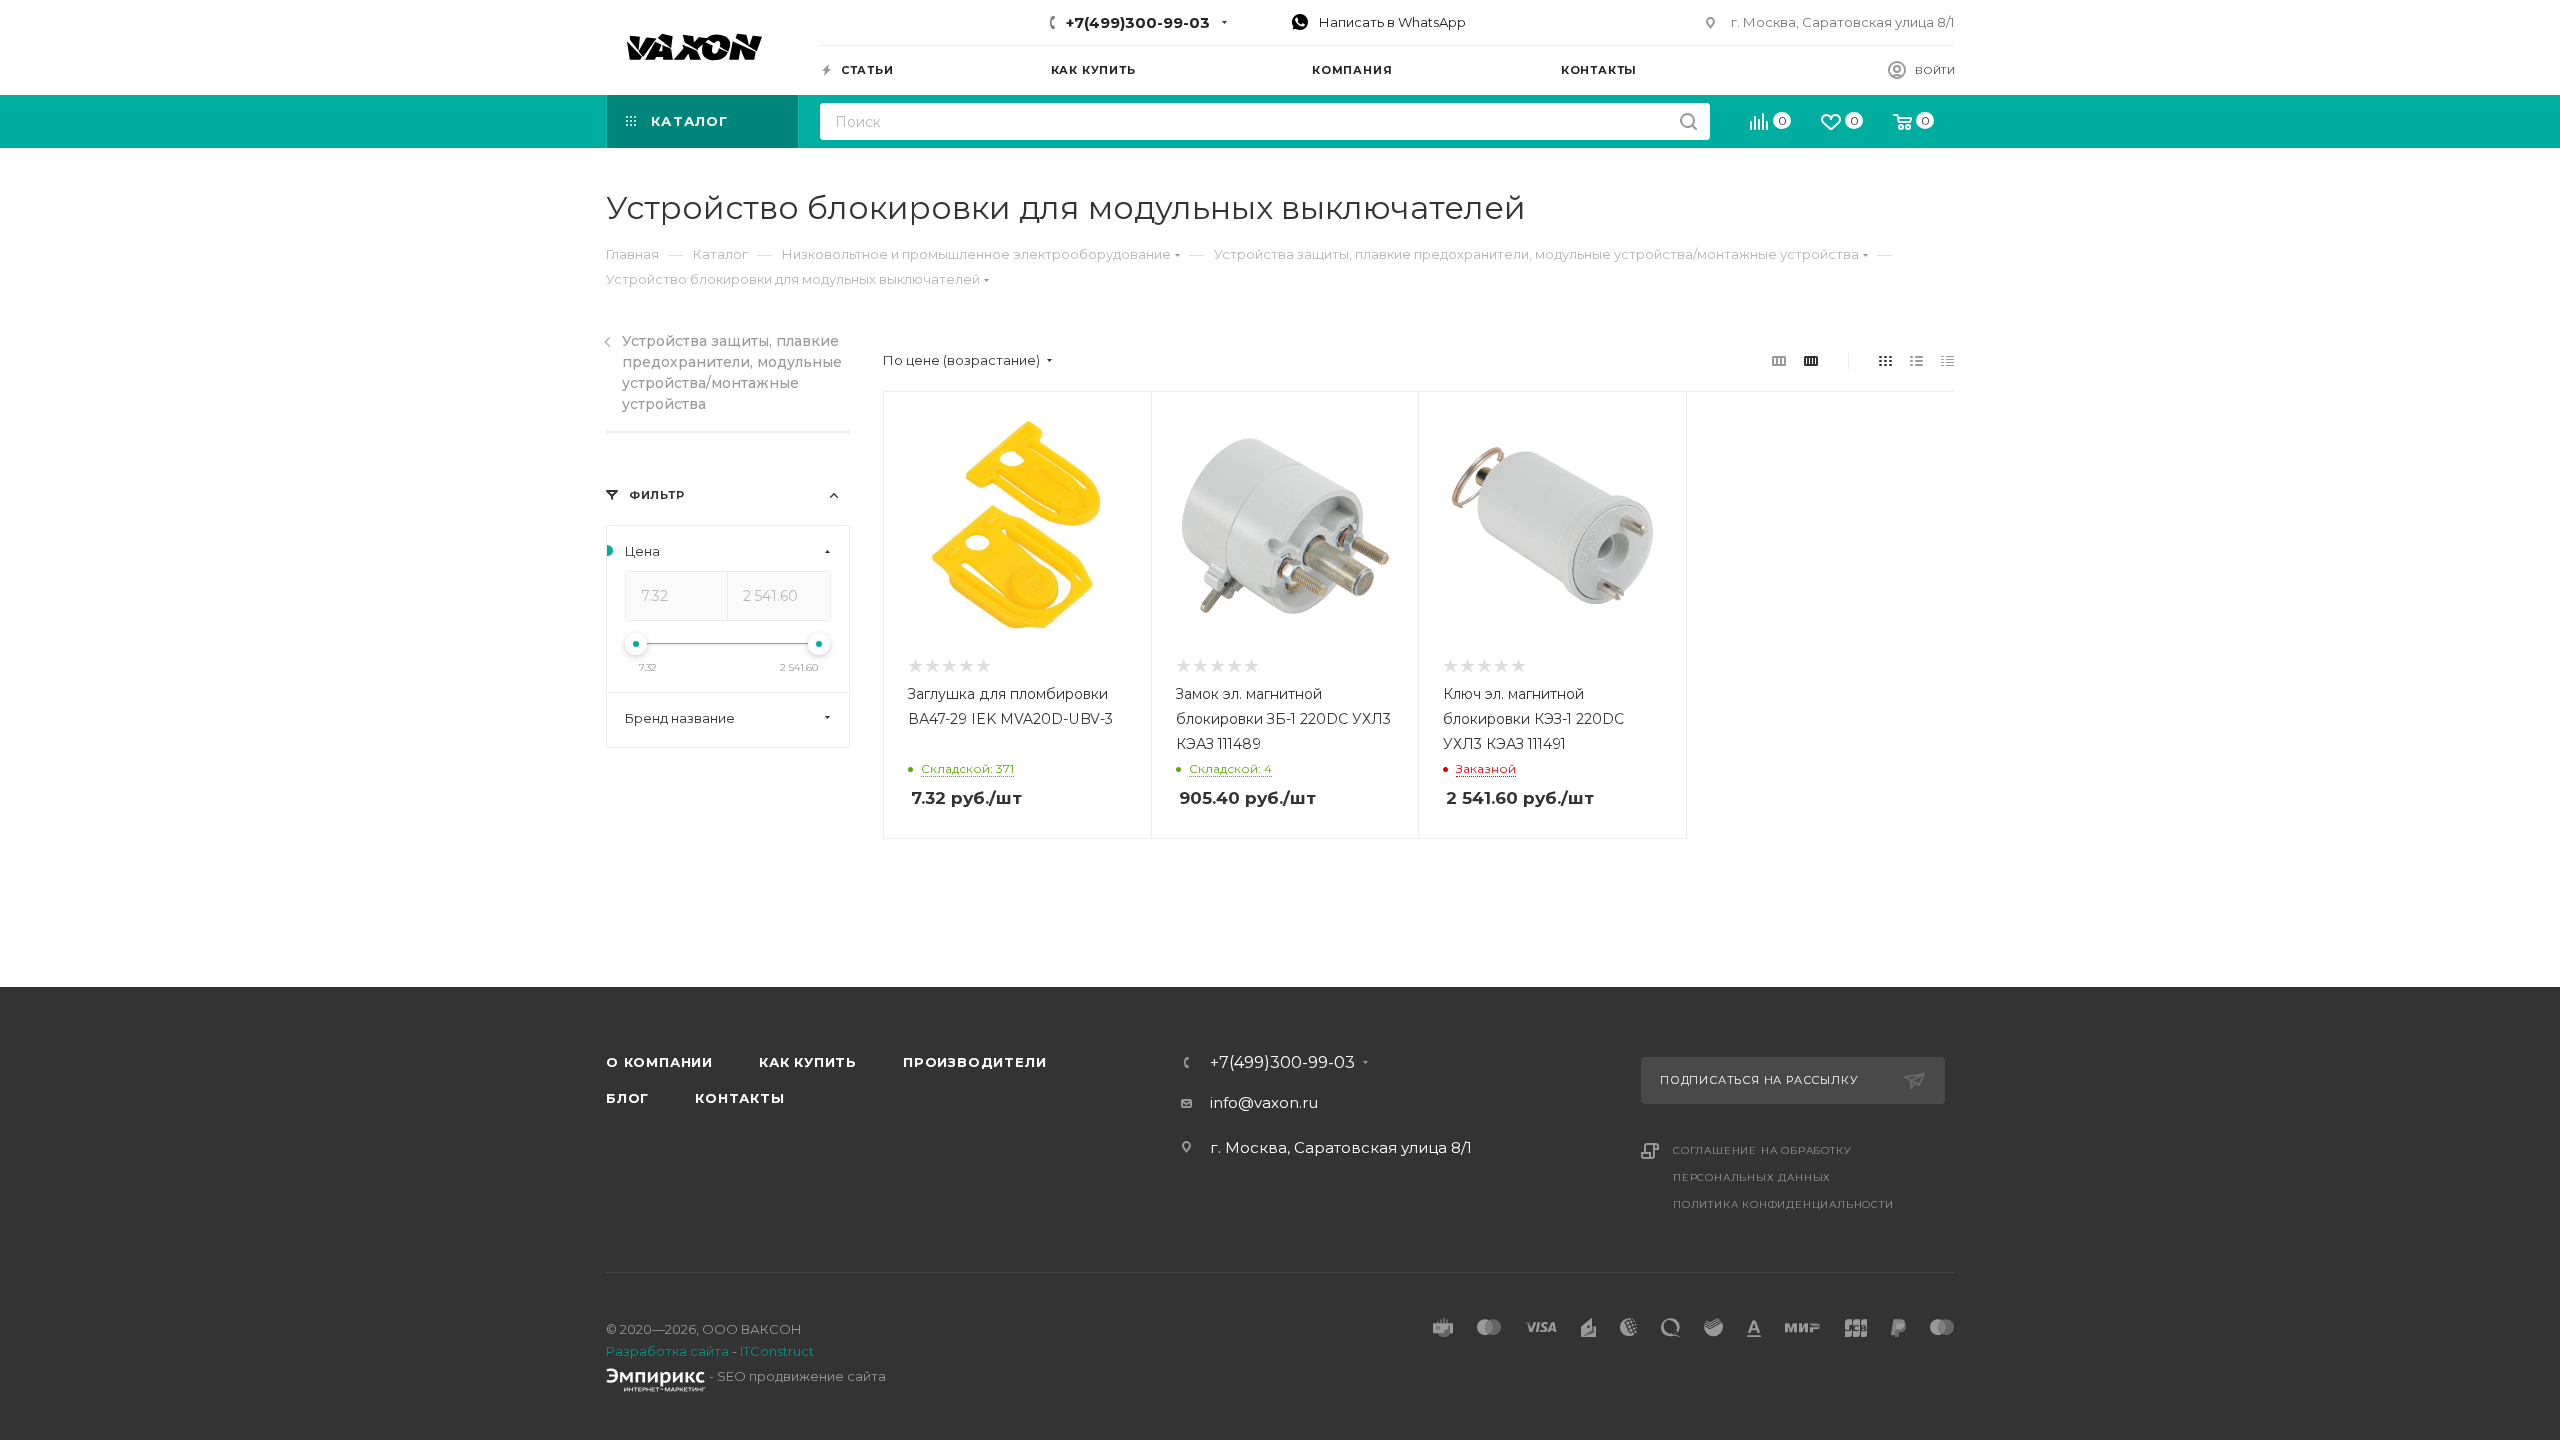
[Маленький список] (1779, 360)
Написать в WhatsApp (1391, 22)
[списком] (1916, 360)
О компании (659, 1062)
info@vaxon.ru (1264, 1102)
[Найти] (1688, 121)
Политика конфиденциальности (1783, 1204)
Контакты (739, 1098)
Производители (974, 1062)
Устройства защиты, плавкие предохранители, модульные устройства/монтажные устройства (732, 372)
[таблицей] (1947, 360)
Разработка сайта (667, 1351)
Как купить (808, 1062)
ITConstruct (777, 1351)
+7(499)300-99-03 (1138, 22)
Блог (627, 1098)
